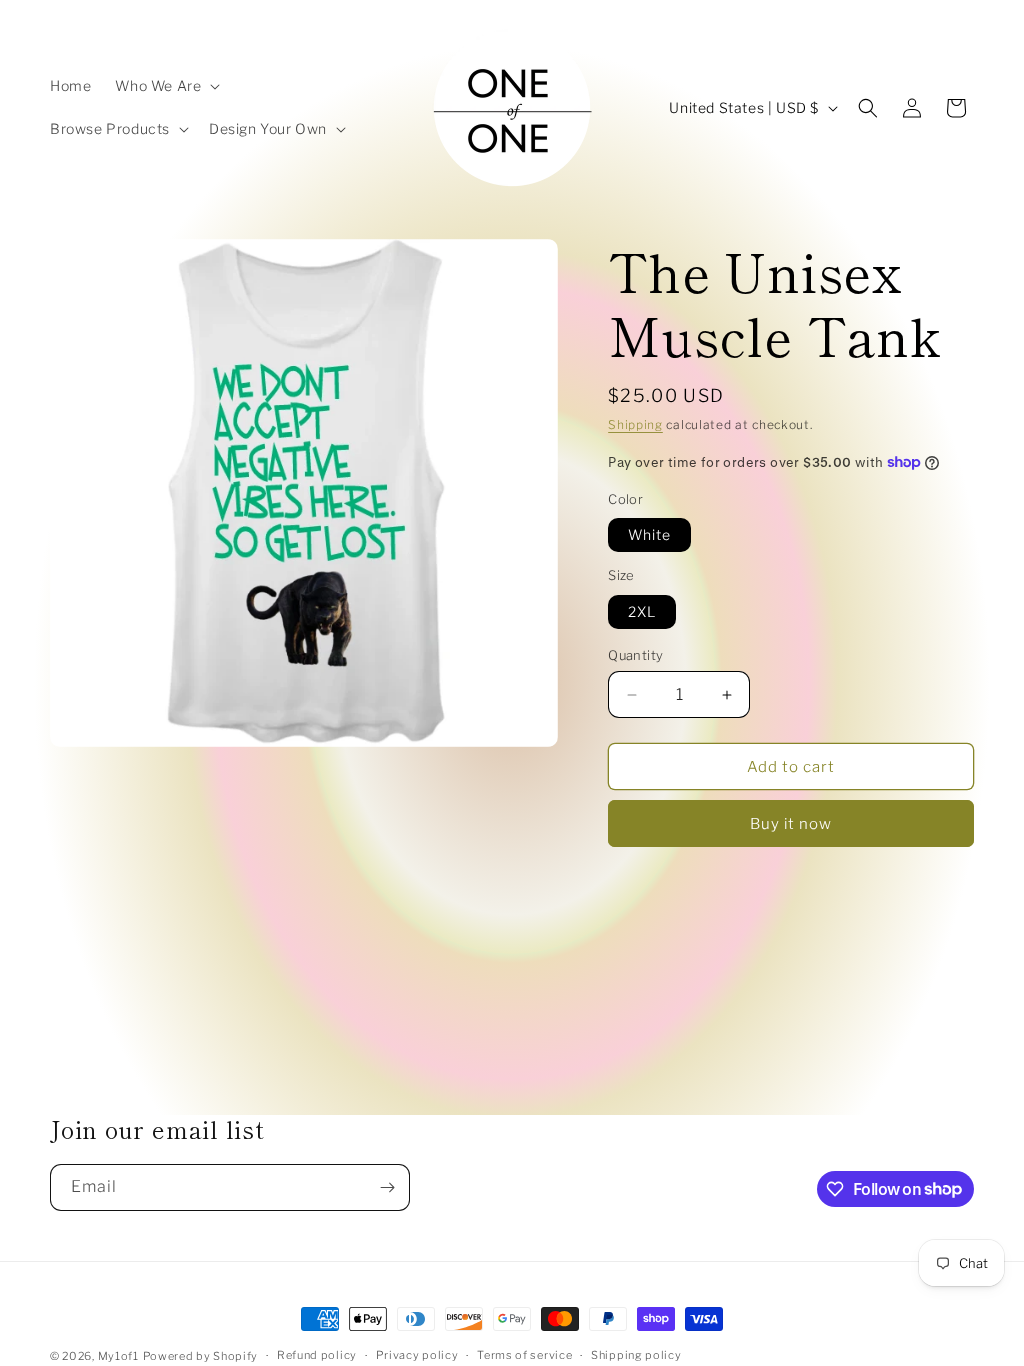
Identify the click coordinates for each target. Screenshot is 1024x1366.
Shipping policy (636, 1355)
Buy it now (791, 824)
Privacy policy (417, 1355)
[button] (165, 86)
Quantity (635, 655)
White (649, 534)
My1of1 (118, 1356)
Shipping (635, 424)
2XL (642, 611)
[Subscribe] (387, 1187)
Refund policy (317, 1355)
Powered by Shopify (201, 1356)
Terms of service (524, 1355)
